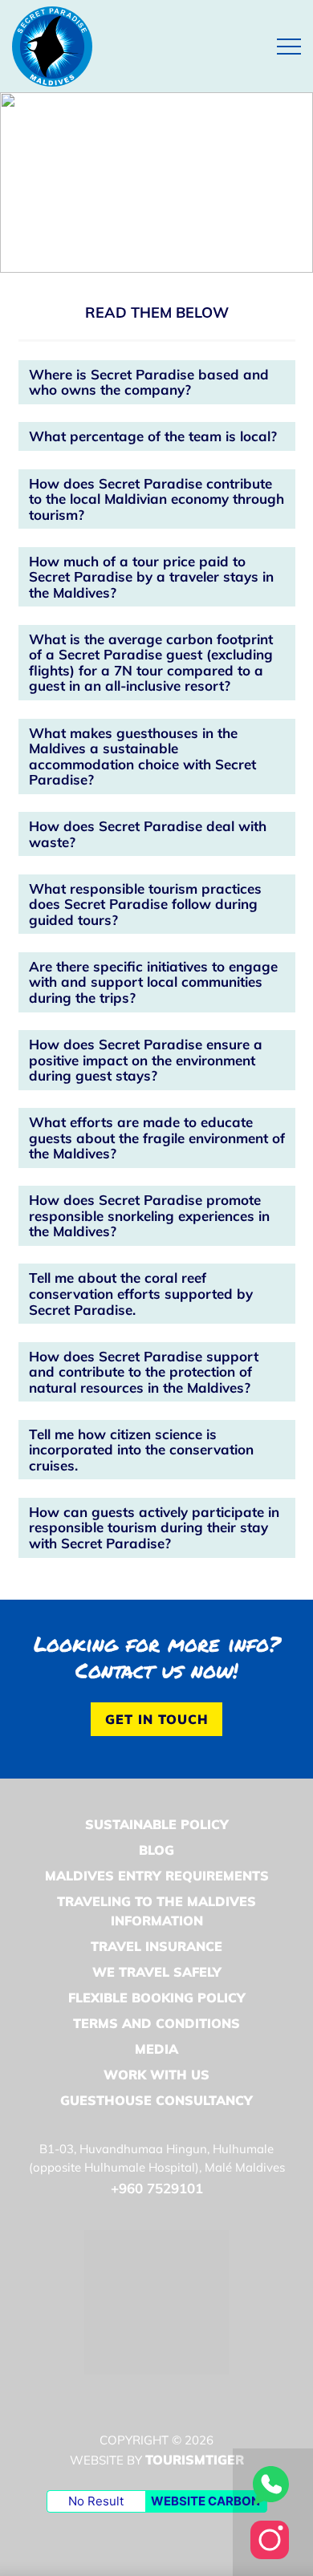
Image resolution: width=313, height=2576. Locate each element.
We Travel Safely (157, 1972)
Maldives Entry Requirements (157, 1876)
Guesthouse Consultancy (156, 2100)
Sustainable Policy (157, 1824)
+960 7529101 (157, 2188)
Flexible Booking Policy (157, 1998)
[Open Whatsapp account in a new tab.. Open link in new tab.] (270, 2484)
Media (156, 2049)
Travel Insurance (156, 1946)
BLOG (156, 1850)
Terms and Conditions (156, 2023)
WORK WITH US (156, 2075)
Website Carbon (205, 2501)
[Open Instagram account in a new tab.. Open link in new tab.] (270, 2538)
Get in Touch (157, 1719)
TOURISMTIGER (195, 2460)
